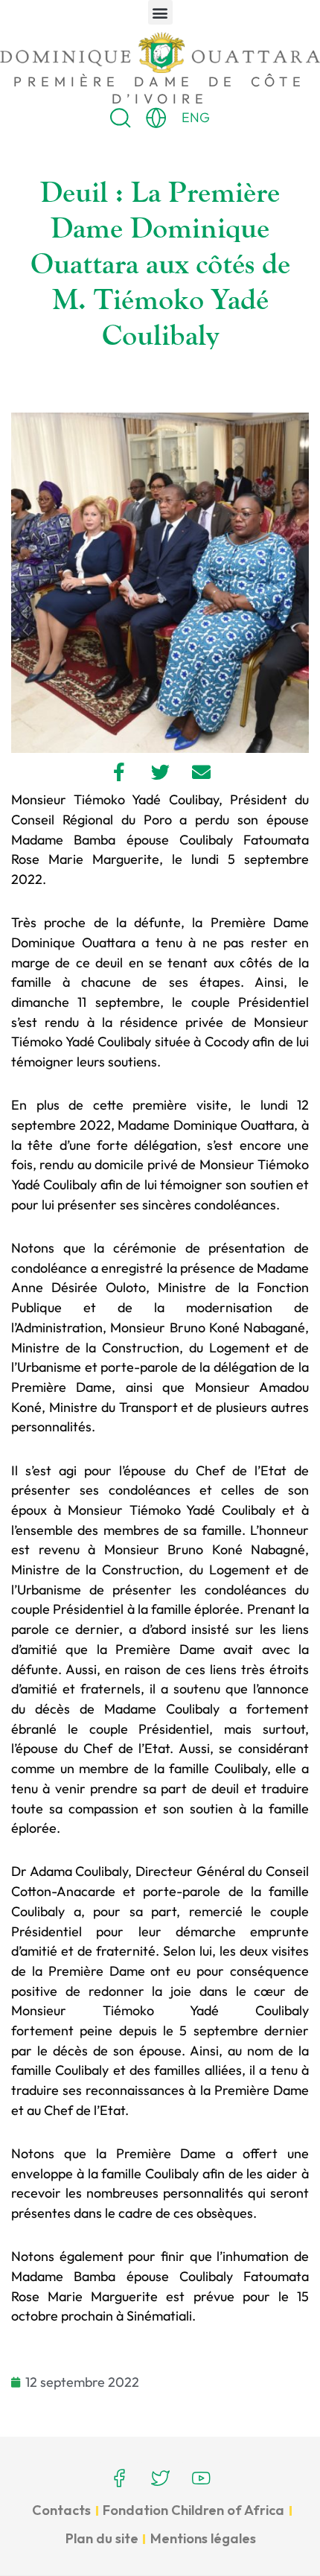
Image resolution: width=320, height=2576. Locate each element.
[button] (160, 12)
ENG (196, 117)
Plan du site (102, 2538)
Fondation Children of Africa (193, 2510)
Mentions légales (203, 2538)
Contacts (61, 2510)
